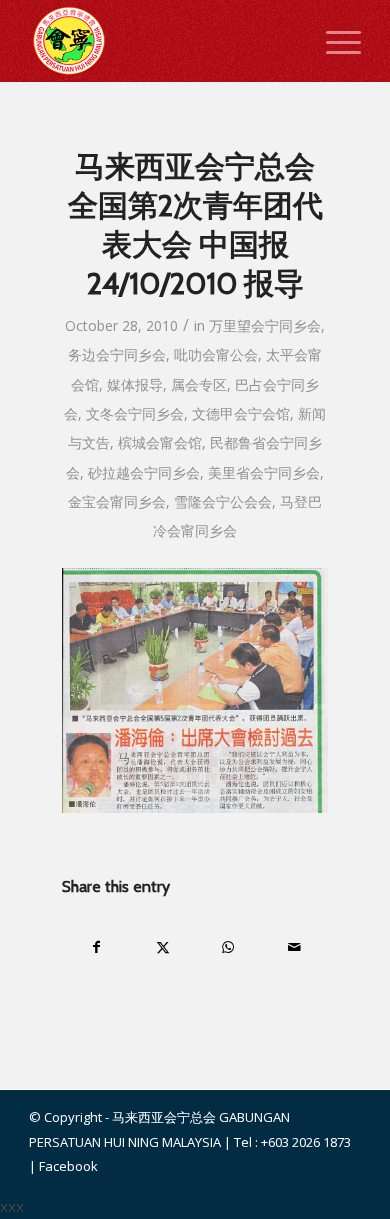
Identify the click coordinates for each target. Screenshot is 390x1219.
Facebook (68, 1166)
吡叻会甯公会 (216, 354)
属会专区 (199, 384)
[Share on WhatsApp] (228, 947)
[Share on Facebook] (96, 947)
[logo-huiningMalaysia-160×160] (161, 41)
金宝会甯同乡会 (117, 501)
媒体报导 (135, 384)
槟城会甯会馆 (160, 442)
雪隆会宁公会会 (223, 501)
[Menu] (333, 41)
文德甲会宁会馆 (241, 413)
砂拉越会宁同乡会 (144, 472)
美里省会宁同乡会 (264, 472)
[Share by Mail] (294, 947)
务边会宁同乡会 (117, 354)
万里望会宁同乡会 (265, 325)
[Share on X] (162, 947)
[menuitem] (333, 41)
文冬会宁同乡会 (135, 413)
